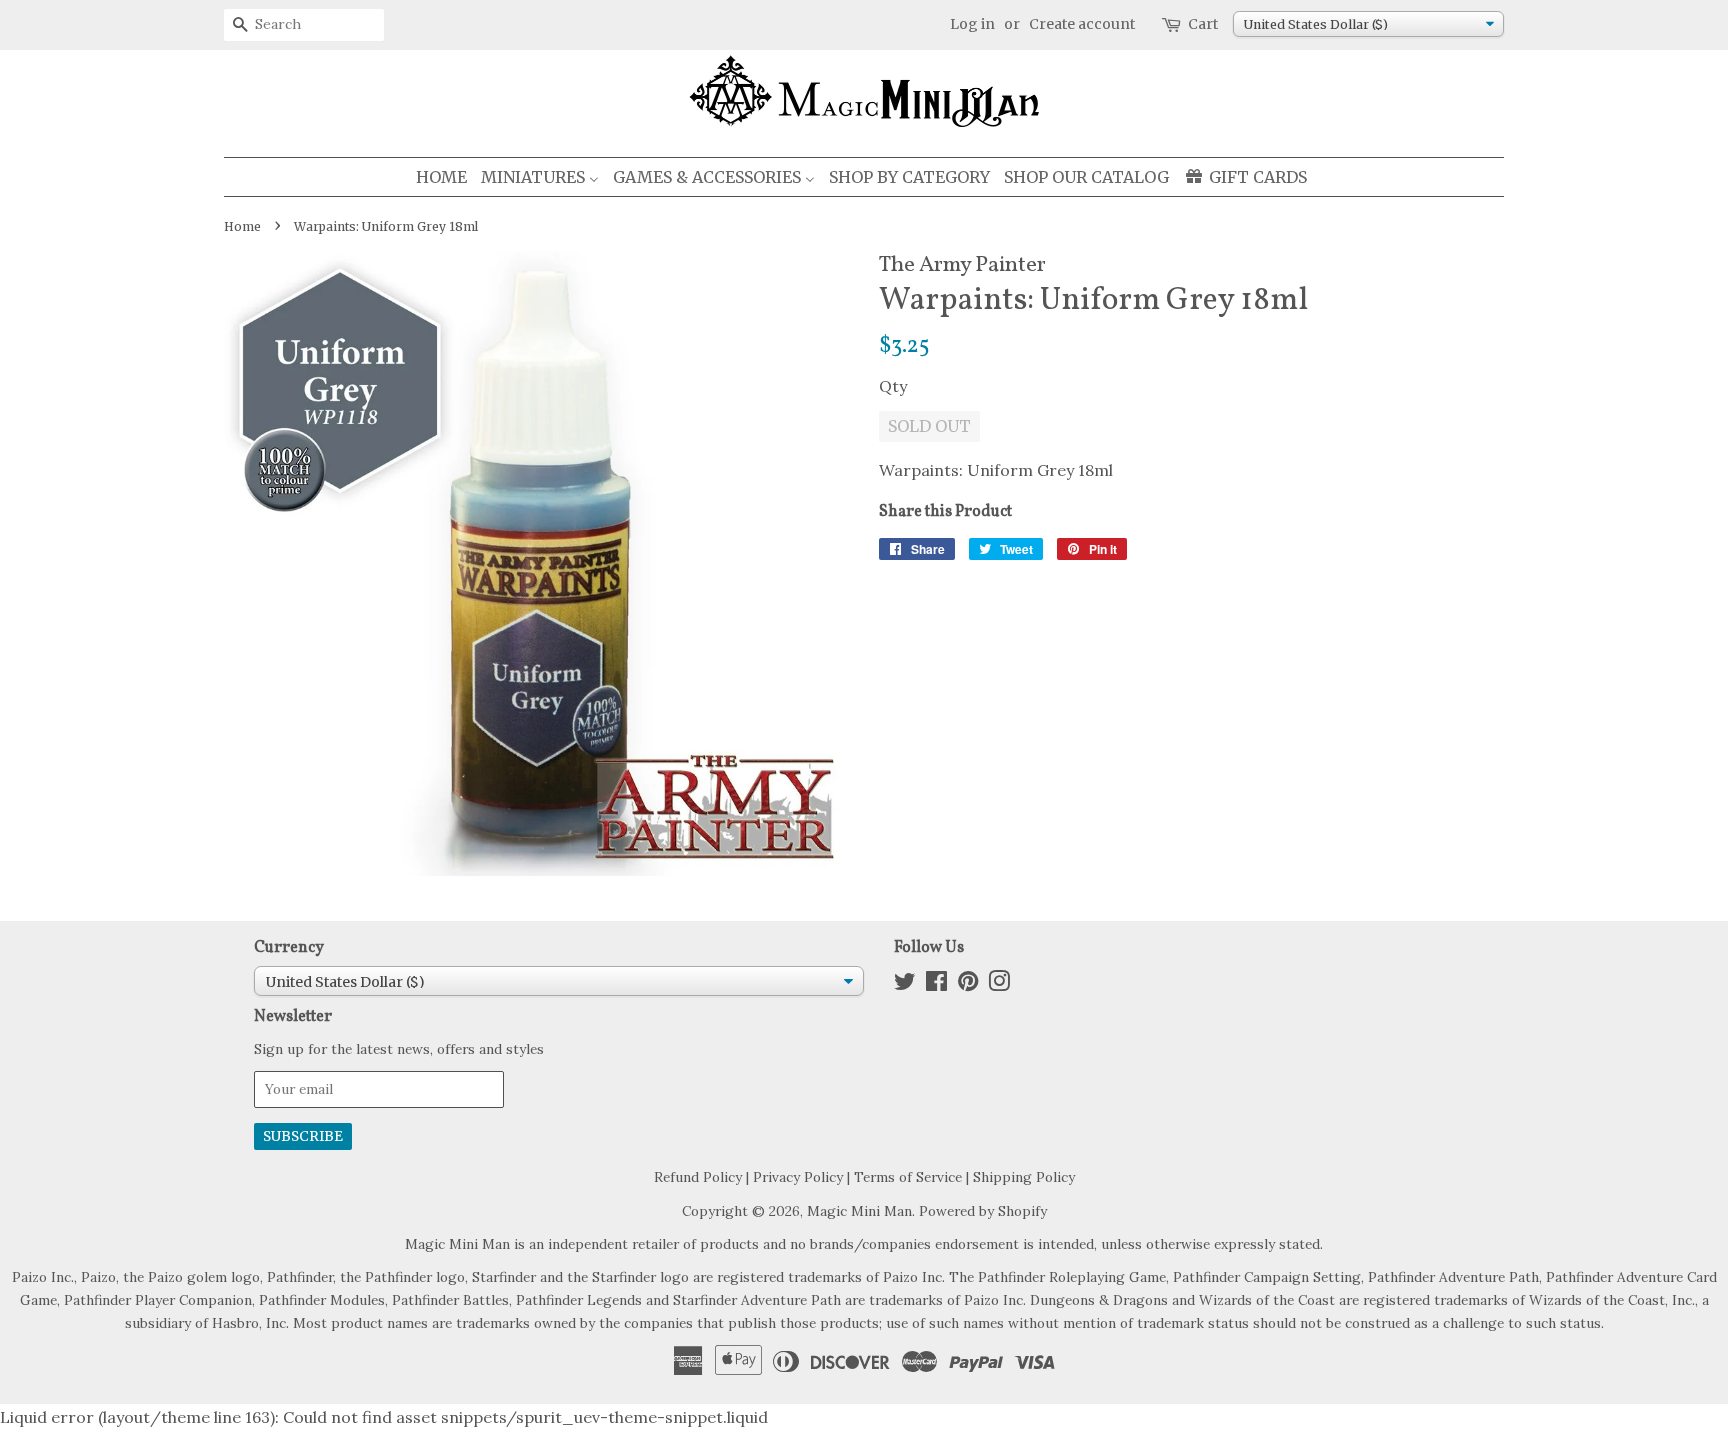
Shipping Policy (1024, 1177)
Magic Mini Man (859, 1211)
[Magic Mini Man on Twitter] (905, 985)
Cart (1203, 24)
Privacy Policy (798, 1177)
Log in (972, 24)
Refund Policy (698, 1177)
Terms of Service (908, 1177)
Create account (1082, 24)
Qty (893, 386)
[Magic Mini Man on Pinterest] (968, 985)
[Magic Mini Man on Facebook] (936, 985)
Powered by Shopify (983, 1211)
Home (242, 226)
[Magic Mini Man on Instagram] (999, 985)
